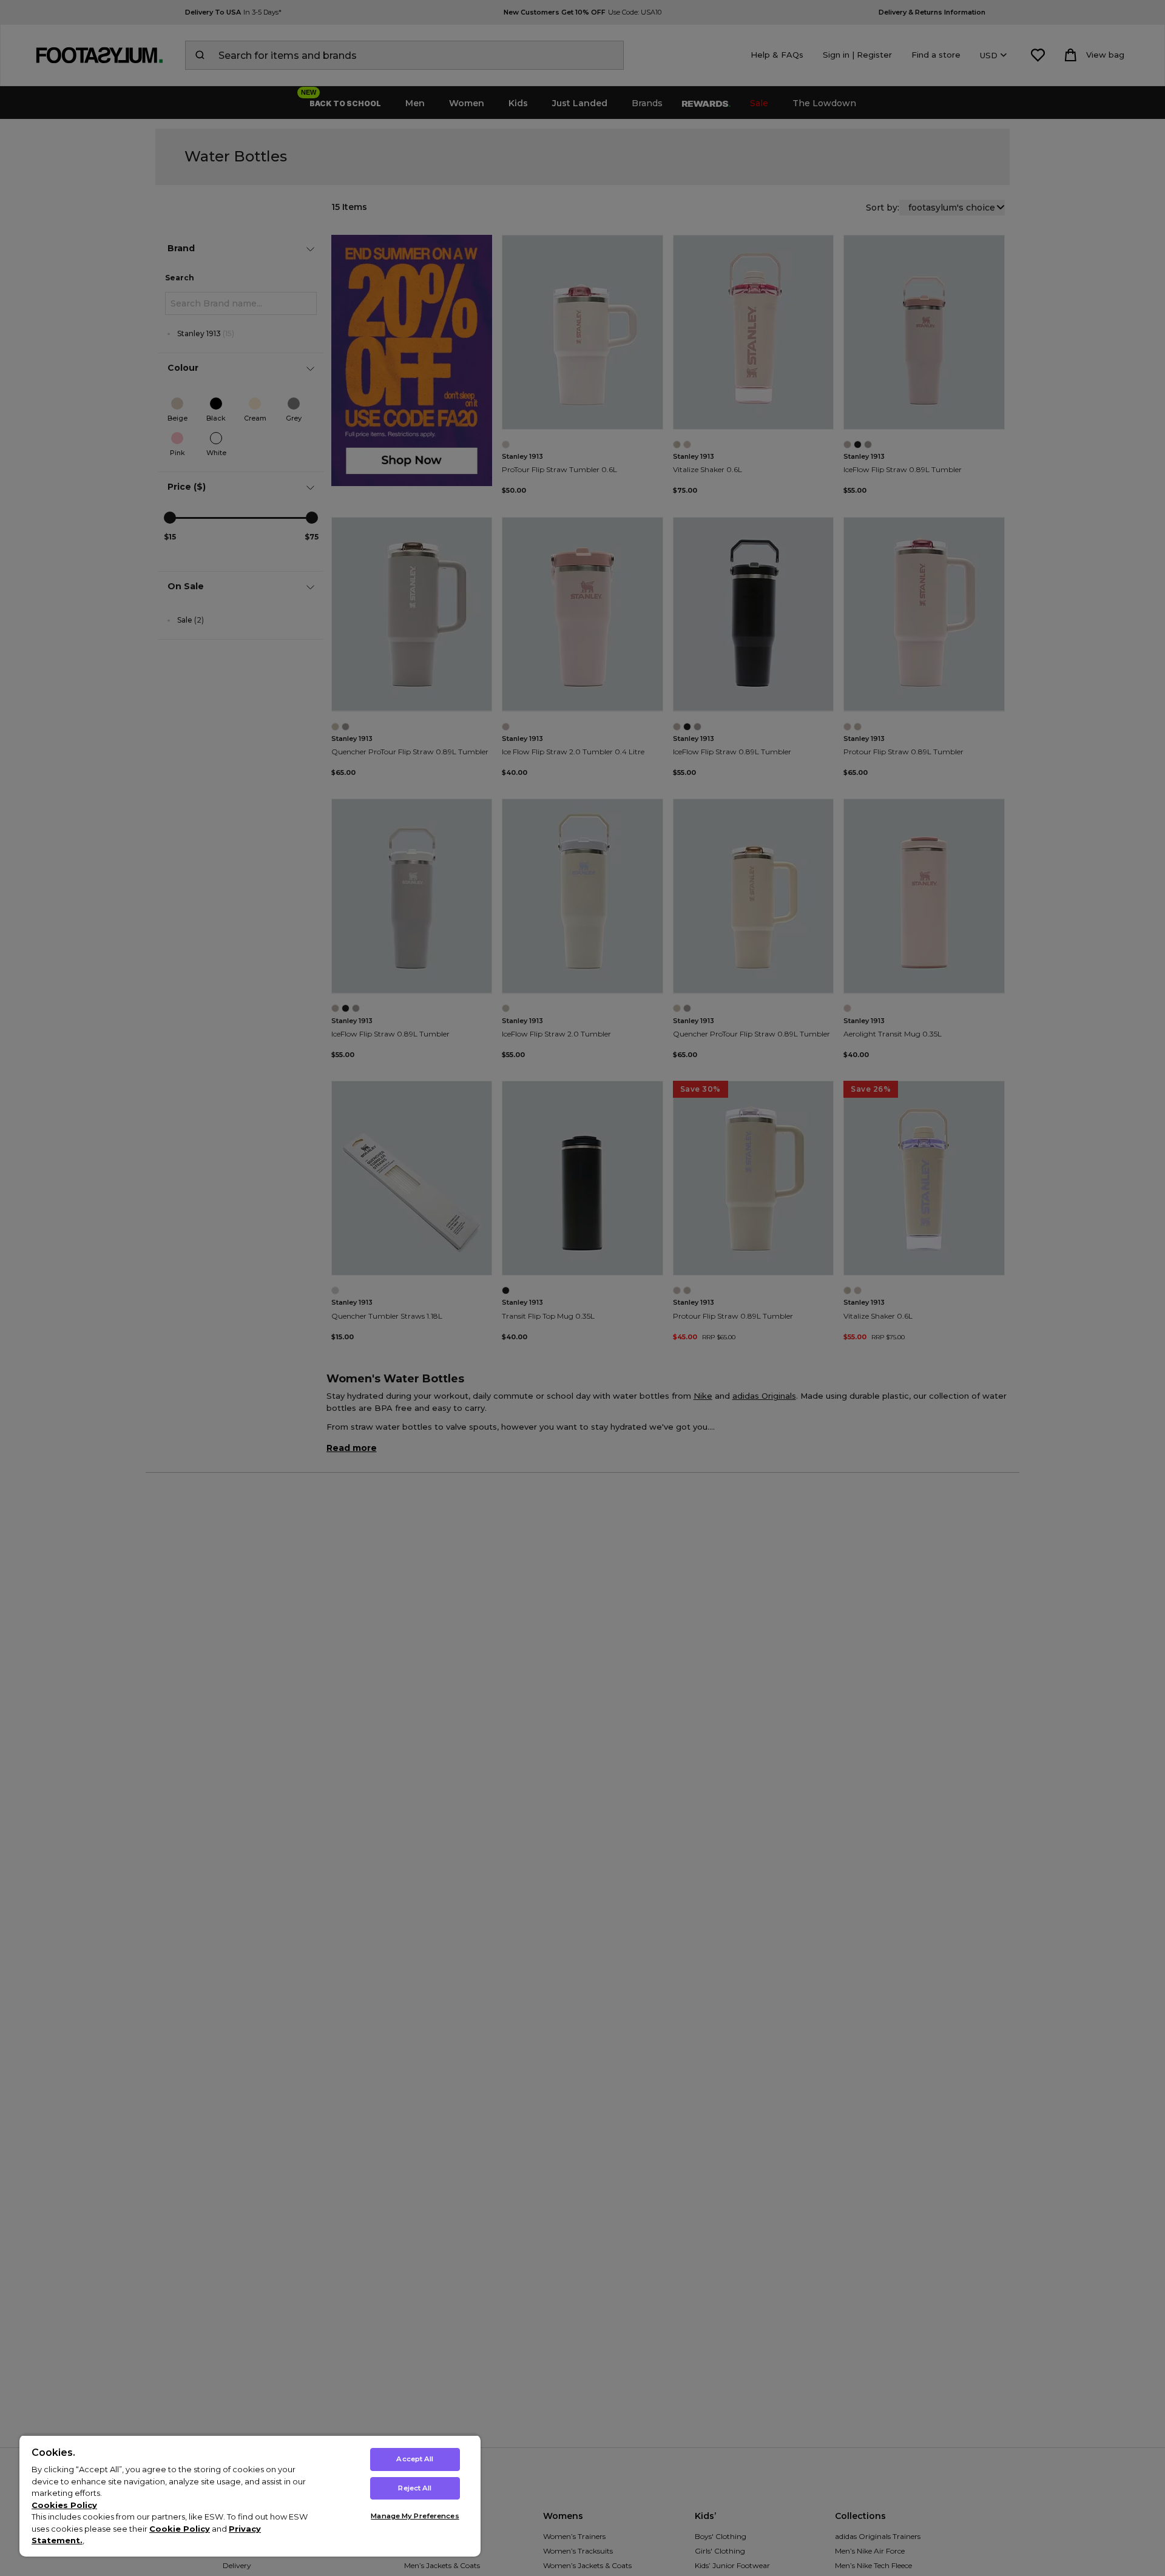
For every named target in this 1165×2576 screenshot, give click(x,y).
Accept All (415, 2459)
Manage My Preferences (415, 2516)
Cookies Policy (64, 2505)
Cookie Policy (180, 2529)
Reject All (415, 2488)
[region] (250, 2496)
